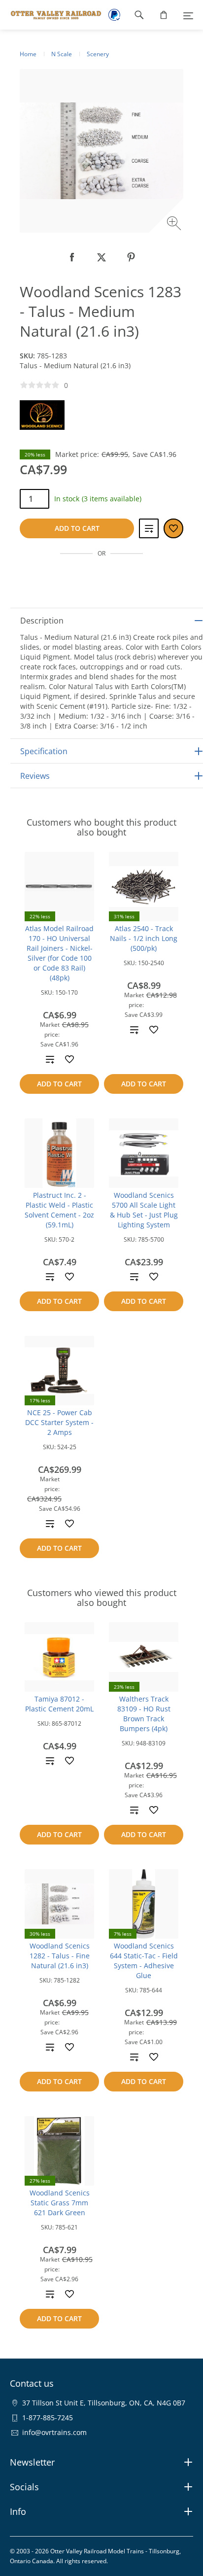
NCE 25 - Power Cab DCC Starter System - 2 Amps (59, 1422)
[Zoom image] (175, 225)
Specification (44, 751)
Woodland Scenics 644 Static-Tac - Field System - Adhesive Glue (144, 1961)
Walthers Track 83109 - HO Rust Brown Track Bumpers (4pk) (144, 1714)
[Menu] (188, 15)
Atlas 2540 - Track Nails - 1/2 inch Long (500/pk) (144, 938)
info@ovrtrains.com (54, 2432)
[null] (72, 257)
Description (42, 621)
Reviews (35, 776)
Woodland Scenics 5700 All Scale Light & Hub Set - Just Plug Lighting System (144, 1210)
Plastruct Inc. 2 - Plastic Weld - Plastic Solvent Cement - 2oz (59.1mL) (59, 1210)
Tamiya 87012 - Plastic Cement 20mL (59, 1704)
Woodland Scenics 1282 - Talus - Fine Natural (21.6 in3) (60, 1956)
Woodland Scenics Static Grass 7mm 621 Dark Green (60, 2203)
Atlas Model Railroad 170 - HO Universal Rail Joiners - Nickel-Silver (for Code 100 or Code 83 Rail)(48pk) (59, 953)
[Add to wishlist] (69, 1059)
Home (28, 54)
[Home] (51, 15)
